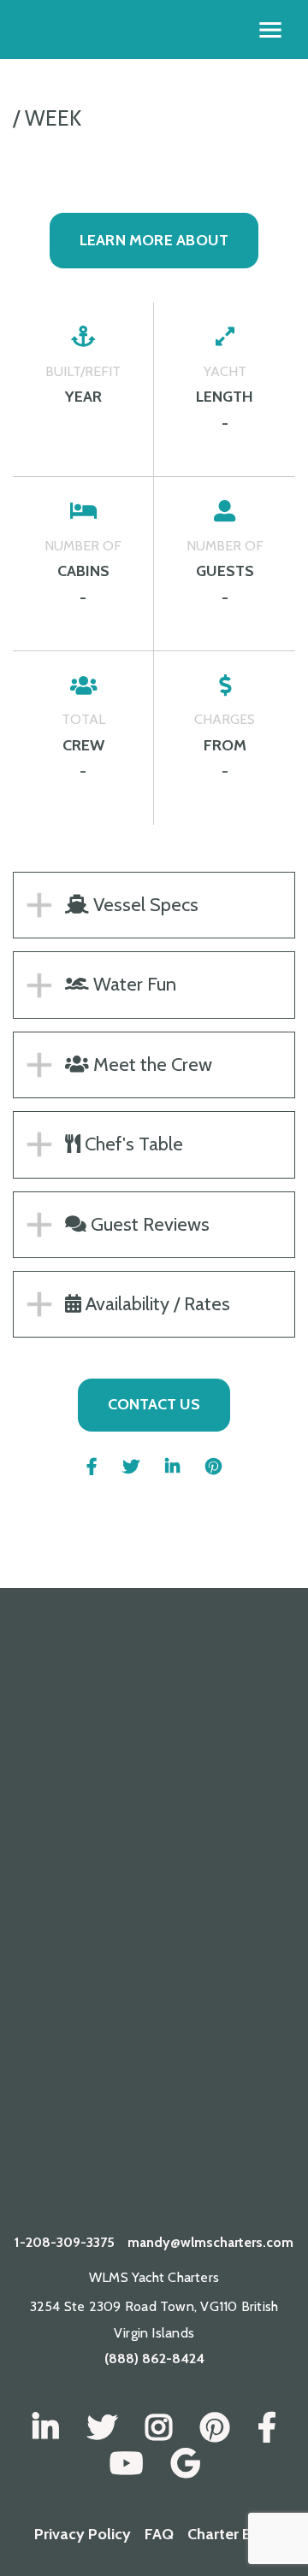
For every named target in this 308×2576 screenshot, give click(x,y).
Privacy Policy (83, 2534)
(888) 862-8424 (154, 2358)
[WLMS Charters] (102, 2428)
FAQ (159, 2534)
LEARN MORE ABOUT (154, 240)
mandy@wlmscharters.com (210, 2242)
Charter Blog (231, 2534)
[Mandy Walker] (46, 2428)
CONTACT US (154, 1404)
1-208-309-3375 (65, 2242)
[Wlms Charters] (215, 2428)
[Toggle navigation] (270, 30)
